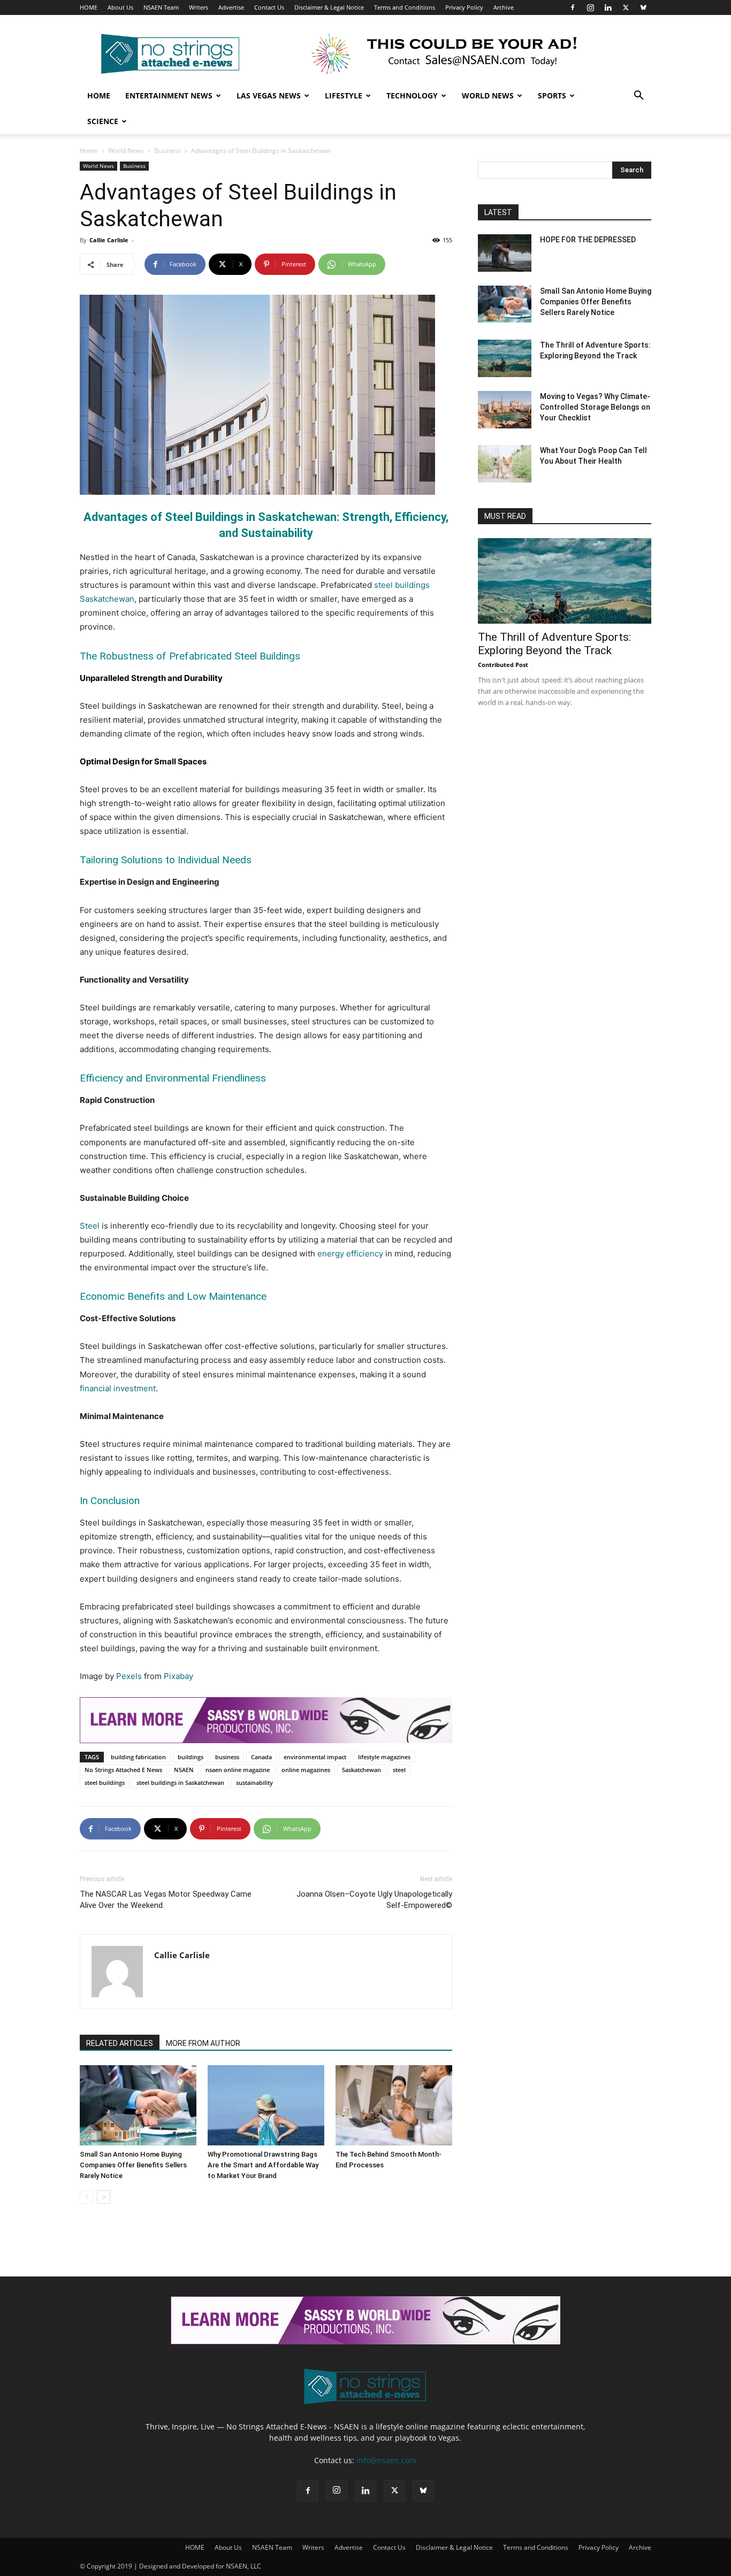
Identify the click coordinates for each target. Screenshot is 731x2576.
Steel (90, 1226)
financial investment (118, 1388)
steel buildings (105, 1782)
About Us (120, 7)
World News (488, 95)
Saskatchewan (361, 1770)
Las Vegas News (269, 95)
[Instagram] (590, 7)
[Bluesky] (643, 7)
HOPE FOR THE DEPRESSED (588, 240)
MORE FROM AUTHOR (203, 2043)
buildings (191, 1757)
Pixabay (178, 1676)
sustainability (254, 1782)
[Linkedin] (608, 7)
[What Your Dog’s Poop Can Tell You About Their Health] (505, 464)
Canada (261, 1757)
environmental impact (315, 1757)
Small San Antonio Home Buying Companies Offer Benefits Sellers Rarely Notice (133, 2165)
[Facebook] (573, 7)
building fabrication (138, 1757)
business (227, 1757)
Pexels (129, 1676)
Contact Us (269, 7)
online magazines (306, 1770)
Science (103, 121)
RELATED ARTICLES (120, 2043)
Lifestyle (344, 95)
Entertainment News (169, 95)
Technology (412, 95)
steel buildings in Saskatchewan (180, 1782)
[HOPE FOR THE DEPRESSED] (505, 253)
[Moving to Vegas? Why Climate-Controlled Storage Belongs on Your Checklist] (505, 410)
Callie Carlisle (109, 240)
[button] (638, 97)
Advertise (231, 7)
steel (399, 1770)
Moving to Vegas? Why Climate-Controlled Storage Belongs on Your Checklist (595, 407)
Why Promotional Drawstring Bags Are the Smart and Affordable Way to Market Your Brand (263, 2165)
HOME (89, 7)
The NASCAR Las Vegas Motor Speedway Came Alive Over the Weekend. (166, 1900)
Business (167, 151)
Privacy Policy (464, 7)
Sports (552, 95)
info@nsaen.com (386, 2460)
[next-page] (104, 2197)
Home (99, 95)
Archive (504, 7)
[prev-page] (86, 2197)
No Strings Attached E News (123, 1770)
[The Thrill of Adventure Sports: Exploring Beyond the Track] (505, 358)
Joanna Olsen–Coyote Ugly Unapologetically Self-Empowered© (374, 1900)
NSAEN (184, 1770)
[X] (626, 7)
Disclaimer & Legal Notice (329, 7)
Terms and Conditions (405, 7)
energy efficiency (350, 1253)
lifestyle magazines (384, 1757)
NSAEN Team (161, 7)
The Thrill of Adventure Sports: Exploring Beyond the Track (554, 644)
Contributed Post (503, 665)
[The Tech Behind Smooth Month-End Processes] (394, 2105)
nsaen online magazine (238, 1770)
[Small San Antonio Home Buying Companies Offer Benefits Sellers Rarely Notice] (138, 2105)
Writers (199, 7)
